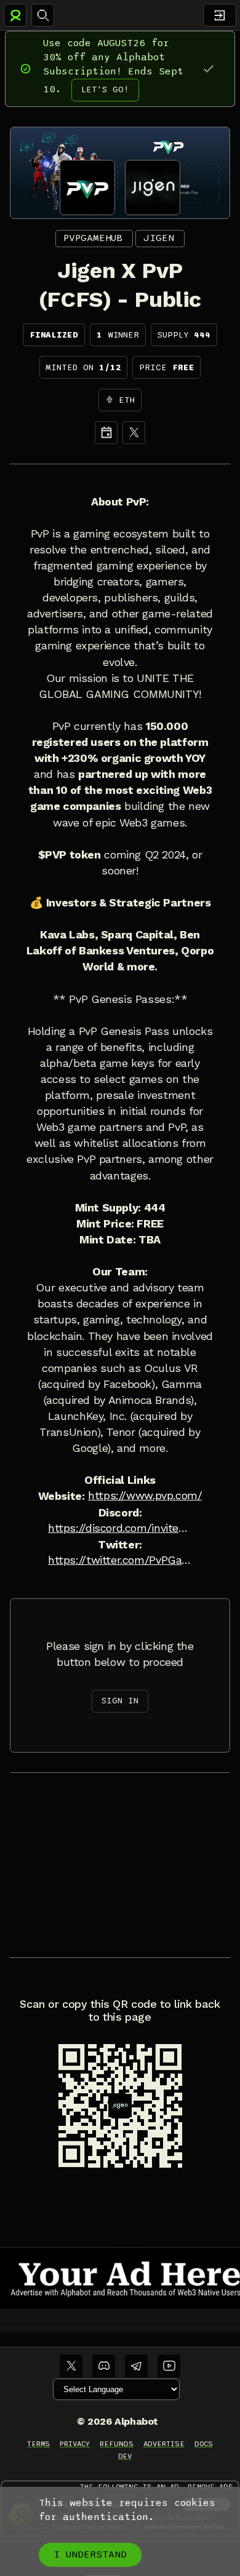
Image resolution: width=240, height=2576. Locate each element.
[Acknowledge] (208, 69)
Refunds (117, 2444)
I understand (90, 2554)
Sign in (120, 1701)
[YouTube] (169, 2366)
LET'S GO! (105, 89)
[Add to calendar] (106, 433)
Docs (204, 2444)
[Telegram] (136, 2366)
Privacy (75, 2444)
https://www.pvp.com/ (145, 1496)
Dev (125, 2456)
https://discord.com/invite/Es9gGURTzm (120, 1528)
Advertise (164, 2444)
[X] (134, 433)
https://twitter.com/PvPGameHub (120, 1560)
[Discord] (104, 2366)
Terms (38, 2444)
